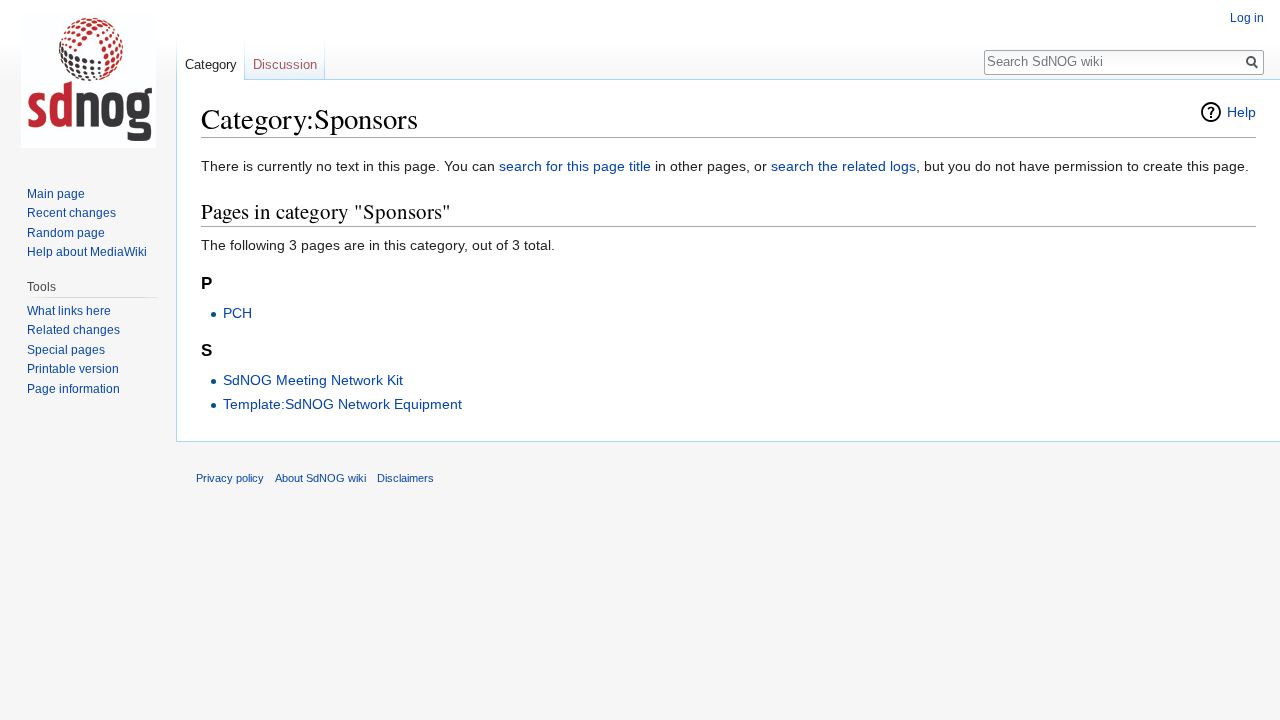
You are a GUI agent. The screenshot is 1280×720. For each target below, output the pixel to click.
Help (1241, 112)
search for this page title (575, 166)
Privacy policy (230, 478)
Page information (73, 389)
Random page (66, 233)
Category (211, 64)
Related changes (73, 330)
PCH (237, 313)
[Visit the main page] (88, 80)
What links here (69, 311)
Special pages (66, 350)
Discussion (285, 64)
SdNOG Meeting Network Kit (313, 380)
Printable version (73, 369)
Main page (56, 194)
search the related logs (843, 166)
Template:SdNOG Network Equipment (342, 404)
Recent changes (71, 213)
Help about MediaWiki (87, 252)
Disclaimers (405, 478)
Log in (1247, 18)
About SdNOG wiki (320, 478)
